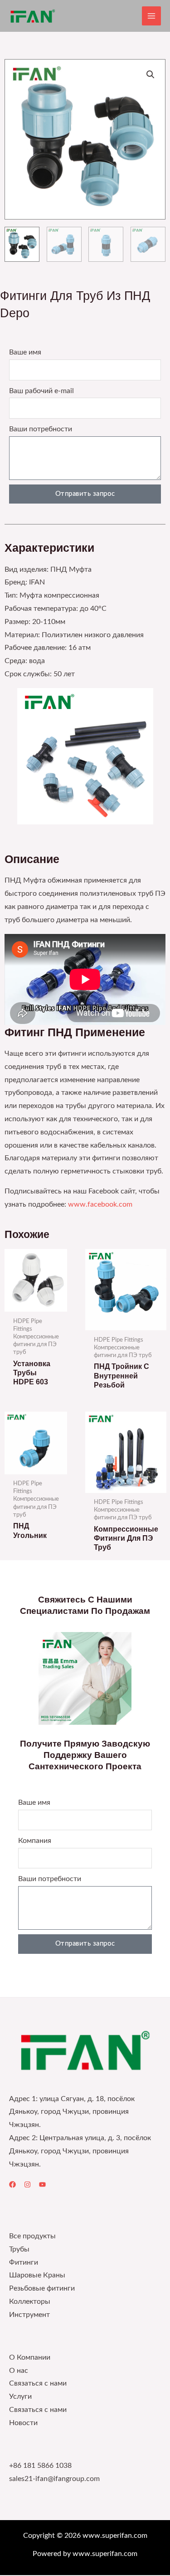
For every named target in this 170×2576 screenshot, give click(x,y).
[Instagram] (27, 2184)
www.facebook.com (100, 1205)
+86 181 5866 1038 (40, 2466)
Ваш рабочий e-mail (41, 391)
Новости (23, 2423)
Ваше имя (25, 352)
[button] (151, 75)
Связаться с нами (38, 2384)
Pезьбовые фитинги (42, 2289)
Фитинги (24, 2263)
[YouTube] (42, 2184)
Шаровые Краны (37, 2275)
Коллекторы (30, 2302)
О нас (19, 2371)
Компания (35, 1841)
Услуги (20, 2397)
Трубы (19, 2249)
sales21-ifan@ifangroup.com (54, 2479)
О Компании (30, 2358)
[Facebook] (12, 2184)
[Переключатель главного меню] (151, 16)
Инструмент (29, 2315)
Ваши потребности (41, 429)
